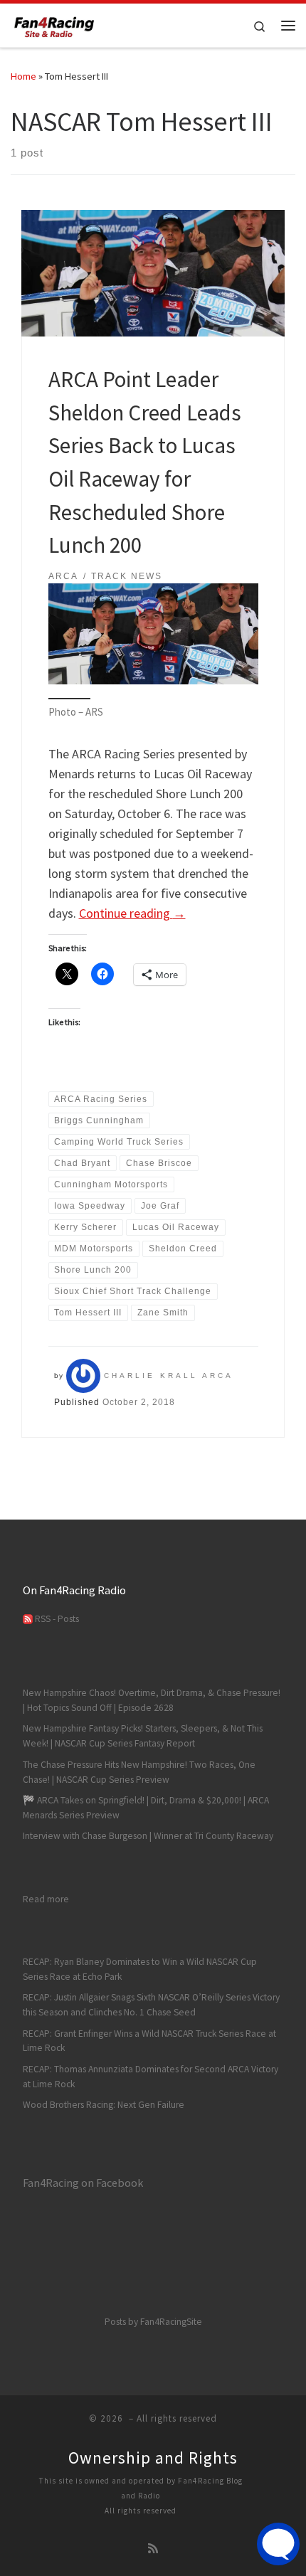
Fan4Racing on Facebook (83, 2183)
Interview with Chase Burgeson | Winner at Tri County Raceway (148, 1836)
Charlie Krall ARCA (169, 1376)
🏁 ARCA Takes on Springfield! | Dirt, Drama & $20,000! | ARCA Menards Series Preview (146, 1808)
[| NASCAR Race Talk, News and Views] (54, 23)
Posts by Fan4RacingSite (153, 2322)
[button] (153, 634)
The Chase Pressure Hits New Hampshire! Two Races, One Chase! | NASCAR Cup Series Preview (139, 1772)
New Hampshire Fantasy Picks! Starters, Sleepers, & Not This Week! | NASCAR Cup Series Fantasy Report (143, 1736)
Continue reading (132, 913)
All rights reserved (141, 2511)
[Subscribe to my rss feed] (153, 2549)
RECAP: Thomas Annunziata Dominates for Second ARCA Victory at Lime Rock (151, 2077)
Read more (46, 1899)
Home (23, 76)
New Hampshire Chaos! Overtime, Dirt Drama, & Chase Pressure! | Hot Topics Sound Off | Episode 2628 (152, 1700)
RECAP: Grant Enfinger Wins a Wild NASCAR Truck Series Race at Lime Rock (149, 2041)
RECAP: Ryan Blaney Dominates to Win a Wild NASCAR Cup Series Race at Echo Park (140, 1969)
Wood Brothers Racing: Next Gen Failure (104, 2105)
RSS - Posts (56, 1619)
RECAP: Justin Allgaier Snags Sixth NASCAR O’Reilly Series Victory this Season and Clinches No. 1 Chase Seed (151, 2005)
